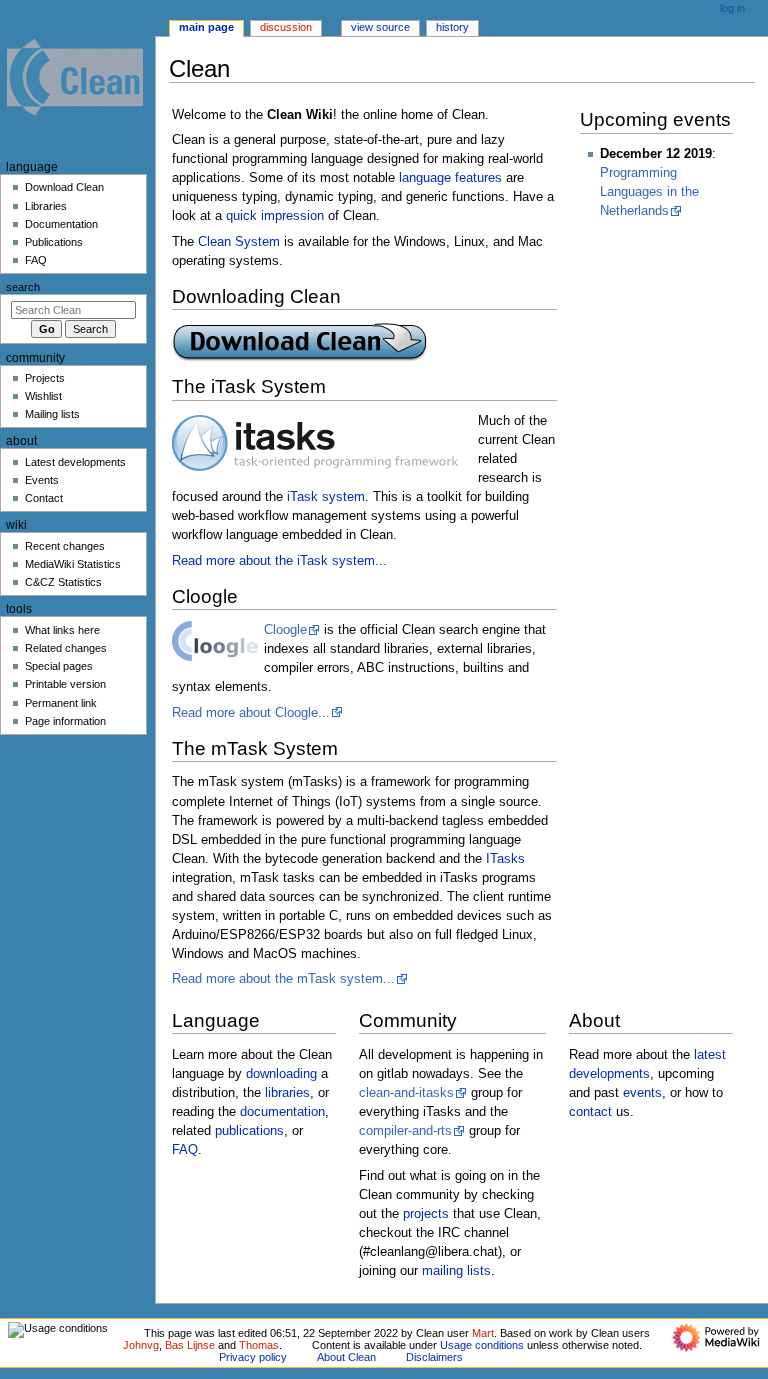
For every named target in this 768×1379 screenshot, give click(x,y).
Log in (732, 8)
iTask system (326, 497)
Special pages (59, 666)
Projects (45, 378)
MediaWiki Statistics (73, 564)
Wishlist (43, 396)
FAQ (185, 1150)
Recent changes (65, 546)
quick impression (275, 216)
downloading (281, 1074)
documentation (282, 1112)
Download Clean (64, 187)
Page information (65, 721)
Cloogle (285, 630)
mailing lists (456, 1271)
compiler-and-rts (405, 1131)
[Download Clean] (300, 341)
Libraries (46, 206)
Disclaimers (434, 1357)
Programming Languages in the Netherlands (649, 192)
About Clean (346, 1357)
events (642, 1093)
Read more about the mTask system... (283, 979)
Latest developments (75, 462)
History (452, 27)
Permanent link (61, 703)
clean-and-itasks (406, 1093)
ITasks (505, 859)
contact (590, 1112)
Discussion (286, 27)
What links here (62, 630)
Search (23, 287)
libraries (287, 1093)
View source (380, 27)
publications (249, 1131)
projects (426, 1214)
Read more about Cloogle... (251, 713)
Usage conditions (482, 1345)
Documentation (61, 224)
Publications (54, 242)
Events (42, 480)
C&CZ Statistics (63, 582)
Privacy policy (253, 1357)
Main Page (206, 27)
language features (450, 178)
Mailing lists (52, 414)
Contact (44, 498)
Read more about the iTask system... (279, 561)
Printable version (65, 684)
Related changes (66, 648)
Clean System (239, 242)
